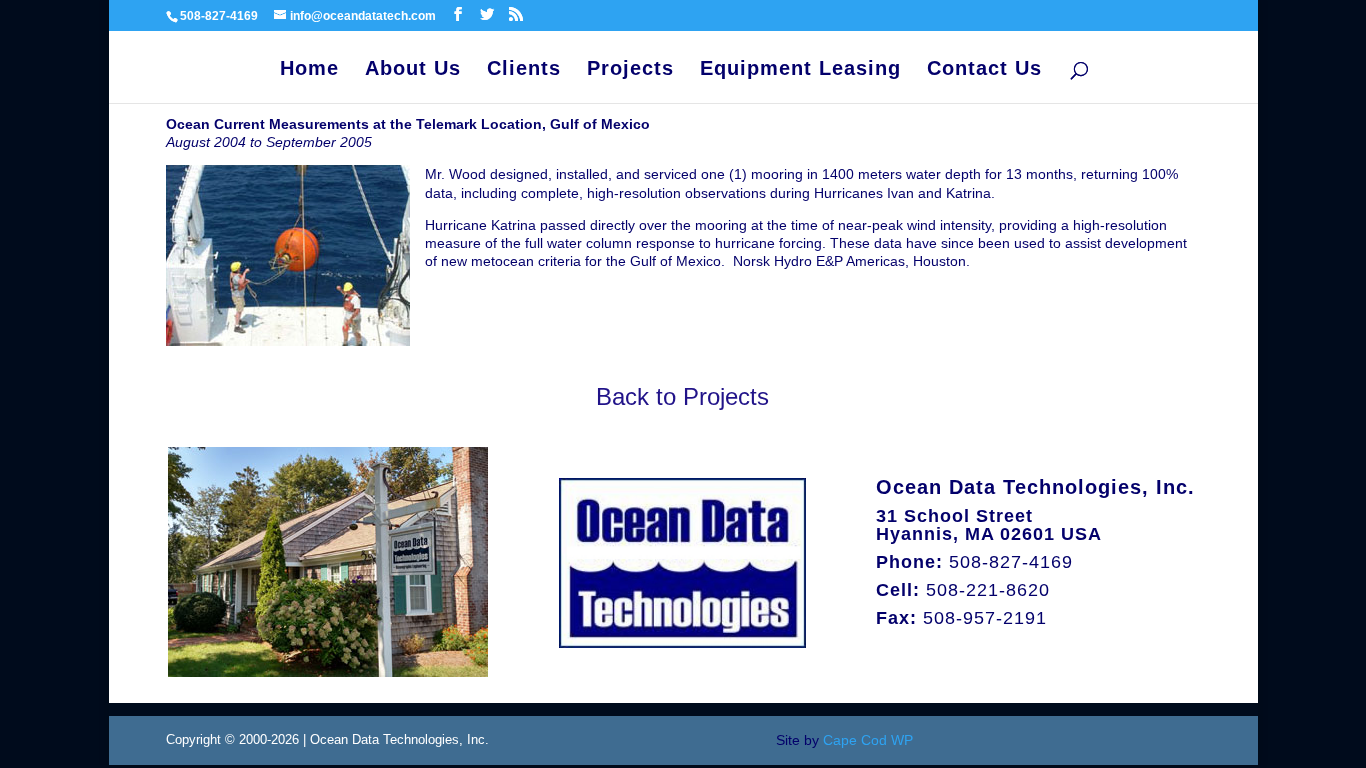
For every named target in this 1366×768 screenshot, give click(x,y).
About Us (413, 70)
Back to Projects (682, 396)
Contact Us (984, 70)
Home (309, 70)
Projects (630, 70)
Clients (524, 70)
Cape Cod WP (868, 740)
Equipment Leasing (800, 70)
